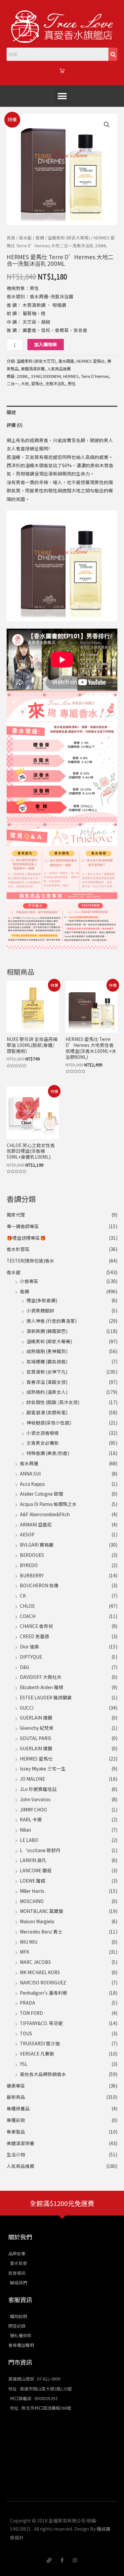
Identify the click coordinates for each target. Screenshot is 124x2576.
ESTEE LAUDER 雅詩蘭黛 (46, 1697)
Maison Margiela (37, 1921)
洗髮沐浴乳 (55, 384)
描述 (11, 412)
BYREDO (29, 1565)
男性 (71, 384)
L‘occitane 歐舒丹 (40, 1850)
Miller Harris (32, 1891)
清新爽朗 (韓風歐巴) (47, 1331)
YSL (24, 2064)
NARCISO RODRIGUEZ (43, 1982)
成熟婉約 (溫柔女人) (47, 1392)
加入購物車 (46, 344)
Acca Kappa (32, 1484)
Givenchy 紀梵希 (37, 1728)
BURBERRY (32, 1575)
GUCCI (27, 1708)
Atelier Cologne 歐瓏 (41, 1494)
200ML (22, 376)
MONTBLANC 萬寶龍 (41, 1911)
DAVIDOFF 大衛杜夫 (41, 1677)
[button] (62, 96)
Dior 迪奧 (29, 1646)
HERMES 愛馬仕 (36, 1759)
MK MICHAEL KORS (40, 1972)
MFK (24, 1952)
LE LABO (29, 1840)
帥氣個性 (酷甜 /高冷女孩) (53, 1402)
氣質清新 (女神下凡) (47, 1372)
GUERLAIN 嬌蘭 (36, 1718)
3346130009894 (46, 376)
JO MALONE (32, 1779)
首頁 (11, 238)
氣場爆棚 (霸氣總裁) (47, 1361)
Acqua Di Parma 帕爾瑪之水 (48, 1504)
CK (23, 1596)
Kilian (25, 1830)
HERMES (71, 376)
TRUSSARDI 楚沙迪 (40, 2043)
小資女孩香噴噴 (43, 1433)
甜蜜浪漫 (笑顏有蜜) (47, 1412)
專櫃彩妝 (16, 2120)
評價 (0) (15, 425)
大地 (25, 384)
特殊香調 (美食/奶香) (48, 1453)
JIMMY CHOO (33, 1809)
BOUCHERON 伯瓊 (39, 1585)
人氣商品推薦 (21, 2166)
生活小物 (16, 2154)
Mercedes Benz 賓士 (41, 1932)
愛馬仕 (37, 384)
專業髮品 (16, 2132)
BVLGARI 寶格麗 (37, 1545)
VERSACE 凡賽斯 (37, 2054)
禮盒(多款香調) (42, 1300)
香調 (24, 1291)
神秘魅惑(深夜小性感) (49, 1423)
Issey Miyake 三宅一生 (43, 1768)
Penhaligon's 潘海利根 (43, 1993)
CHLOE (27, 1606)
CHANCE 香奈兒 (36, 1626)
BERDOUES (32, 1555)
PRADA (27, 2003)
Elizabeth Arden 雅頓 (41, 1687)
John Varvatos (35, 1799)
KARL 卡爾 (31, 1819)
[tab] (62, 412)
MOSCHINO (32, 1901)
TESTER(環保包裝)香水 (30, 1261)
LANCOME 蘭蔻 (36, 1870)
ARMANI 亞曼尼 (36, 1524)
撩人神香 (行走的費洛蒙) (52, 1321)
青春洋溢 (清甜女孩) (47, 1382)
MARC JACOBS (35, 1962)
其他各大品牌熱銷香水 (43, 2074)
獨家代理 (16, 1215)
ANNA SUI (30, 1474)
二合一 (13, 384)
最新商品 (16, 2097)
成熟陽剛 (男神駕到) (47, 1351)
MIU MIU (29, 1942)
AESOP (27, 1534)
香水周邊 (29, 1463)
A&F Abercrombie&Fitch (45, 1514)
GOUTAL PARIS (36, 1738)
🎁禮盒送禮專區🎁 (26, 1238)
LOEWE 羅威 (33, 1881)
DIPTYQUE (31, 1657)
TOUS (26, 2033)
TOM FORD (31, 2013)
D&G (24, 1667)
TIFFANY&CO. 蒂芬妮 (41, 2023)
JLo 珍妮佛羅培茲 (38, 1789)
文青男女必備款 (43, 1443)
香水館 (14, 1272)
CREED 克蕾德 (35, 1636)
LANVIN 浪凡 (33, 1860)
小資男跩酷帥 (40, 1310)
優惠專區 (16, 2086)
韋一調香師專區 (23, 1226)
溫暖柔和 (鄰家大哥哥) (49, 1341)
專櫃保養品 (18, 2108)
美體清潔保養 (21, 2143)
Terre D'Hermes (95, 376)
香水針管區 (18, 1249)
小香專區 (29, 1281)
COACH (28, 1616)
